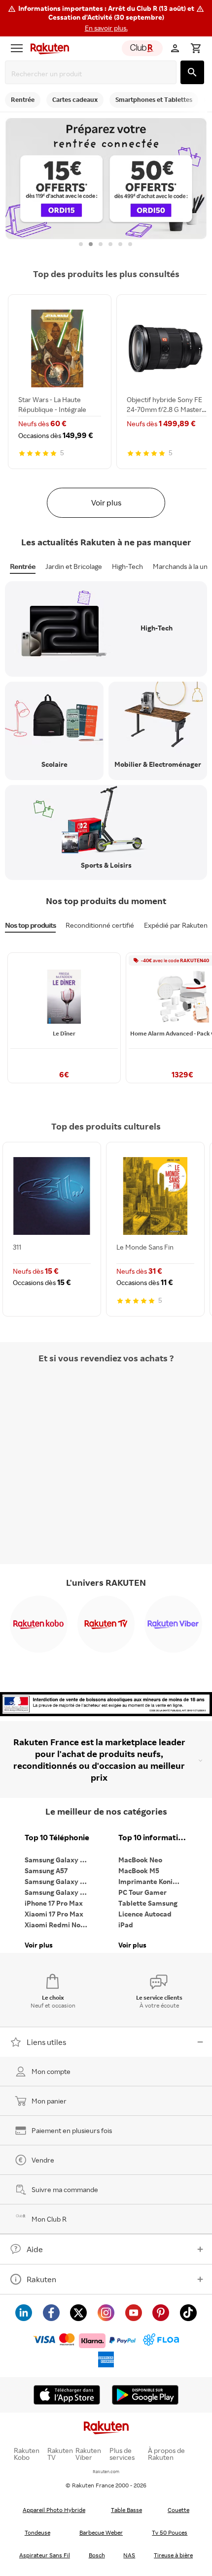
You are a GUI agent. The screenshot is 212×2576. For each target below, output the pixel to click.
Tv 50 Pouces (170, 2532)
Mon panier (49, 2101)
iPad (126, 1925)
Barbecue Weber (101, 2532)
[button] (106, 18)
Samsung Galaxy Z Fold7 (59, 1892)
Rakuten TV (60, 2454)
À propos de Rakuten (166, 2454)
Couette (178, 2510)
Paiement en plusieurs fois (72, 2130)
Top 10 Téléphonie (57, 1838)
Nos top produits (30, 925)
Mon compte (51, 2071)
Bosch (97, 2555)
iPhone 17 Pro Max (54, 1903)
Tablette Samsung (148, 1903)
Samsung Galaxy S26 (58, 1860)
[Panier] (196, 48)
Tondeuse (37, 2532)
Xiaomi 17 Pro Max (54, 1914)
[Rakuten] (47, 48)
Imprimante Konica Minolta (153, 1881)
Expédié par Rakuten (176, 925)
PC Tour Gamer (142, 1892)
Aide (35, 2249)
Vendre (43, 2160)
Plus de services (122, 2454)
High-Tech (127, 566)
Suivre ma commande (65, 2189)
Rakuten (41, 2279)
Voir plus (106, 503)
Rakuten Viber (88, 2454)
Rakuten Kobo (27, 2454)
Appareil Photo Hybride (54, 2510)
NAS (129, 2555)
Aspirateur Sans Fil (45, 2555)
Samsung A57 (46, 1870)
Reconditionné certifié (100, 925)
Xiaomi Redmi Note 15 (59, 1925)
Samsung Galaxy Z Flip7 (59, 1881)
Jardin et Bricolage (74, 566)
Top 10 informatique (153, 1838)
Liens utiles (46, 2042)
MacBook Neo (140, 1860)
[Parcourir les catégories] (17, 48)
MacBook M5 (139, 1870)
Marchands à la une (182, 566)
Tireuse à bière (173, 2555)
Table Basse (126, 2510)
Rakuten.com (106, 2471)
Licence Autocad (145, 1914)
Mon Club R (49, 2219)
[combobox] (93, 74)
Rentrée (23, 566)
